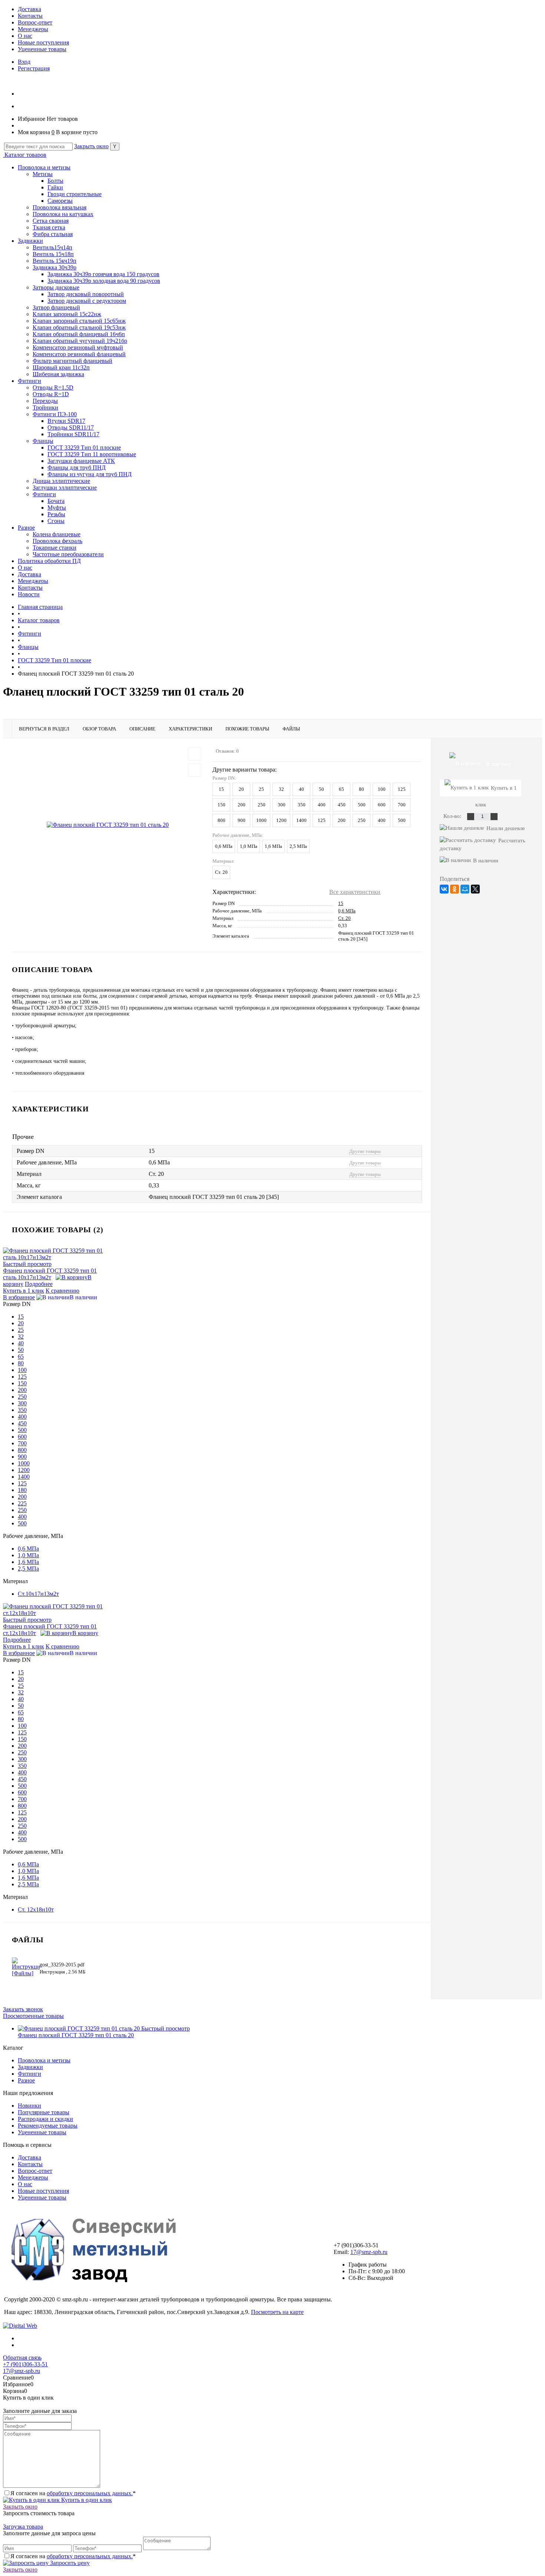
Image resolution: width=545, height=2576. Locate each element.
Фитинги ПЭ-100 (55, 414)
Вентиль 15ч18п (53, 254)
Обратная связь (22, 2358)
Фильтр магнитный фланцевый (72, 361)
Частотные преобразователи (68, 554)
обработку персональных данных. (90, 2493)
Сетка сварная (51, 221)
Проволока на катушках (63, 214)
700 (402, 805)
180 (22, 1490)
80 (361, 789)
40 (301, 789)
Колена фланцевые (57, 534)
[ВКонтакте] (444, 889)
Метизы (43, 174)
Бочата (56, 501)
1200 (281, 820)
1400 (301, 820)
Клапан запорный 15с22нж (67, 314)
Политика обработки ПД (49, 561)
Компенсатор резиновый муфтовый (78, 347)
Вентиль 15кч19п (54, 261)
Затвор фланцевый (56, 307)
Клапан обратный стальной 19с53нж (79, 327)
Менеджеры (33, 29)
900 (242, 820)
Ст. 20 (221, 872)
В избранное (19, 1297)
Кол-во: (453, 816)
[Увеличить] (108, 824)
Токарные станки (54, 548)
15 (221, 789)
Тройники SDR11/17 (73, 434)
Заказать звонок (23, 2009)
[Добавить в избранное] (195, 754)
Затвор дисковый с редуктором (87, 301)
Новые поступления (43, 42)
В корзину (85, 1633)
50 (321, 789)
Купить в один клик (86, 2500)
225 (22, 1503)
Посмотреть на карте (277, 2312)
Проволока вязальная (60, 207)
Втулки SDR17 (66, 421)
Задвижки (30, 241)
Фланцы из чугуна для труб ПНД (90, 474)
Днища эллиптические (61, 481)
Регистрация (34, 68)
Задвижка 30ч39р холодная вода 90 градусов (104, 281)
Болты (55, 181)
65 (341, 789)
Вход (24, 62)
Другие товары (365, 1151)
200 (242, 805)
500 (362, 805)
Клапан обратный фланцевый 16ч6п (79, 334)
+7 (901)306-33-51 (25, 2364)
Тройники (45, 407)
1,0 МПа (249, 846)
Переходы (45, 401)
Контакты (30, 16)
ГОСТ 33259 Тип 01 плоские (84, 447)
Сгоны (56, 521)
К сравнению (62, 1291)
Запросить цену (69, 2563)
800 (222, 820)
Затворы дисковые (56, 287)
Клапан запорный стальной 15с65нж (79, 321)
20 (241, 789)
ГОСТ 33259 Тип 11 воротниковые (92, 454)
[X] (475, 889)
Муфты (57, 508)
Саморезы (60, 201)
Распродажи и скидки (45, 2119)
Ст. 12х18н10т (36, 1909)
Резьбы (56, 514)
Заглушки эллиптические (65, 488)
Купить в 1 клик (24, 1291)
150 (222, 805)
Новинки (29, 2106)
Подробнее (39, 1284)
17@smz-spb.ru (369, 2252)
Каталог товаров (25, 155)
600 (382, 805)
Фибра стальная (53, 234)
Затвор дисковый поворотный (86, 294)
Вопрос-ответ (35, 22)
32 (281, 789)
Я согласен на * (73, 2493)
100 (382, 789)
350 (302, 805)
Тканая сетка (49, 227)
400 (322, 805)
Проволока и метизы (44, 167)
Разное (26, 528)
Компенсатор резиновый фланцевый (79, 354)
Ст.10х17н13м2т (38, 1594)
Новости (29, 594)
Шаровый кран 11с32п (61, 367)
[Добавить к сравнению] (195, 770)
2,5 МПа (298, 846)
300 (282, 805)
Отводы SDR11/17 (71, 427)
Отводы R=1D (51, 394)
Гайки (55, 187)
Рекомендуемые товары (48, 2126)
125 (402, 789)
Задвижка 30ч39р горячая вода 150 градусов (103, 274)
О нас (25, 36)
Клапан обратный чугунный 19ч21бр (80, 341)
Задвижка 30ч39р (54, 267)
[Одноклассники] (455, 889)
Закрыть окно (91, 146)
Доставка (29, 9)
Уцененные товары (42, 49)
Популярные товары (44, 2112)
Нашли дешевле (506, 828)
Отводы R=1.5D (53, 387)
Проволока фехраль (57, 541)
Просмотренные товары (33, 2016)
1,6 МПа (273, 846)
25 (261, 789)
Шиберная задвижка (58, 374)
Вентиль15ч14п (52, 247)
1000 (261, 820)
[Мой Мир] (465, 889)
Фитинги (29, 381)
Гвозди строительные (75, 194)
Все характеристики (355, 892)
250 (262, 805)
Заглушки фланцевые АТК (81, 461)
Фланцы (43, 441)
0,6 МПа (224, 846)
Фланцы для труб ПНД (77, 468)
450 (342, 805)
